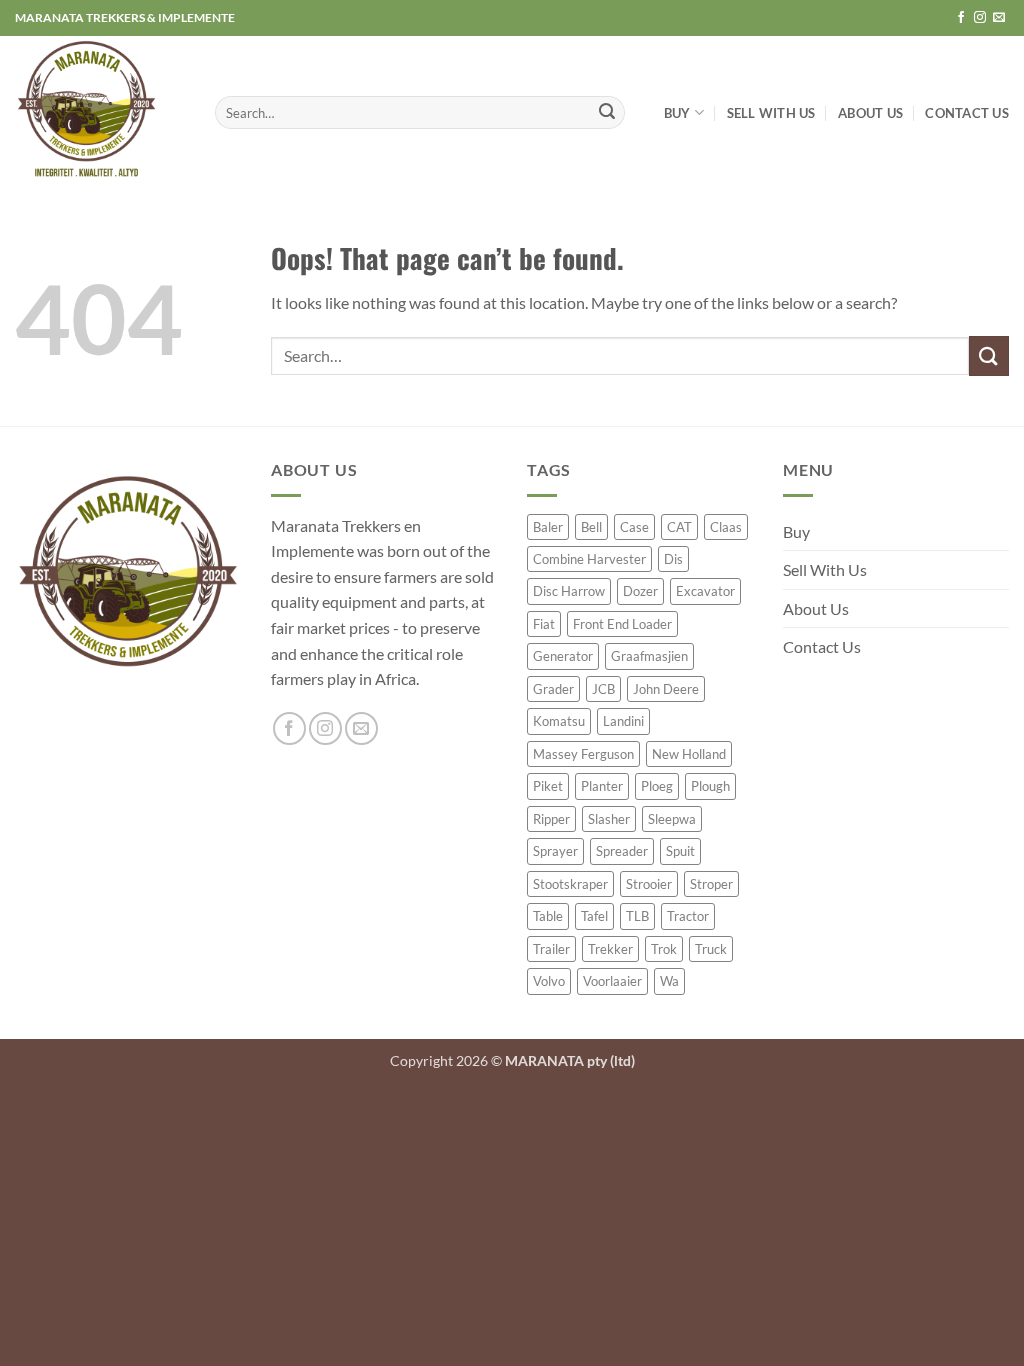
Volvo (549, 981)
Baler (548, 527)
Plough (710, 786)
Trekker (610, 949)
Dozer (640, 591)
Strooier (649, 884)
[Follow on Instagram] (980, 18)
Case (634, 527)
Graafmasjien (649, 656)
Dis (673, 559)
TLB (637, 916)
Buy (677, 113)
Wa (669, 981)
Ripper (551, 819)
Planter (602, 786)
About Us (870, 113)
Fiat (544, 624)
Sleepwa (672, 819)
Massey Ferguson (583, 754)
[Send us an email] (999, 18)
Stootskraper (570, 884)
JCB (603, 689)
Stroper (711, 884)
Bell (591, 527)
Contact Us (967, 113)
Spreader (622, 851)
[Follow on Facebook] (961, 18)
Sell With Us (771, 113)
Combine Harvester (589, 559)
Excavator (705, 591)
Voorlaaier (612, 981)
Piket (548, 786)
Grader (553, 689)
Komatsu (559, 721)
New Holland (689, 754)
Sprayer (555, 851)
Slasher (609, 819)
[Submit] (607, 113)
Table (548, 916)
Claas (726, 527)
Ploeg (657, 786)
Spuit (680, 851)
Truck (711, 949)
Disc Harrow (569, 591)
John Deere (666, 689)
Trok (664, 949)
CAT (679, 527)
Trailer (551, 949)
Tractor (688, 916)
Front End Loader (622, 624)
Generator (563, 656)
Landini (623, 721)
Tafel (594, 916)
